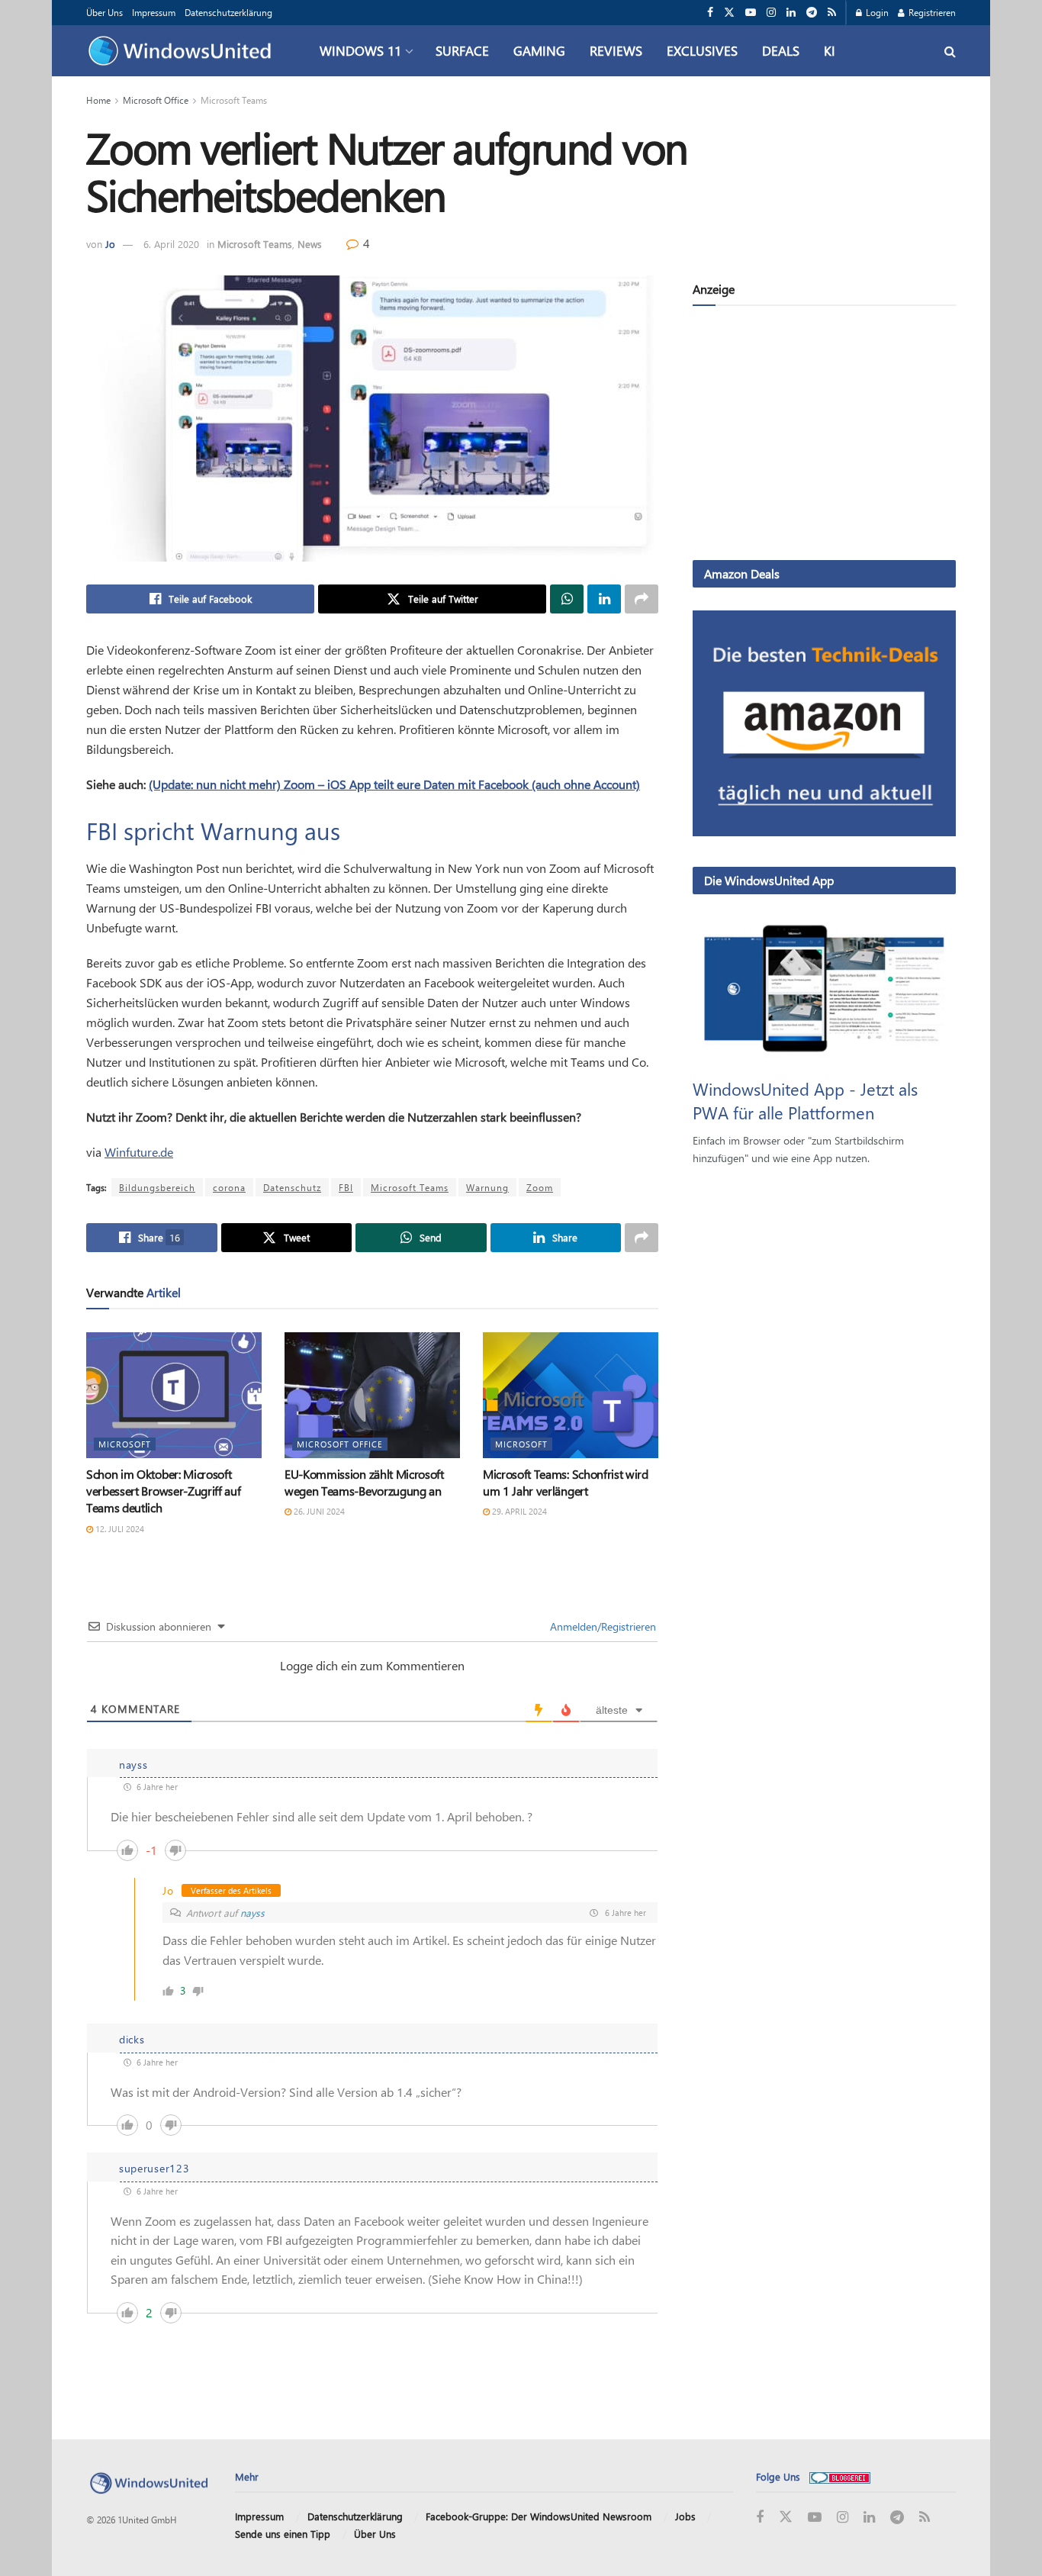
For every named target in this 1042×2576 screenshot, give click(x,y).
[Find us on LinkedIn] (791, 13)
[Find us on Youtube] (751, 13)
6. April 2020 (171, 244)
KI (830, 50)
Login (876, 12)
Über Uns (105, 12)
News (310, 244)
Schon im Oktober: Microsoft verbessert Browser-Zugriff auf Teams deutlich (163, 1491)
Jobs (685, 2516)
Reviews (616, 50)
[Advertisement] (824, 436)
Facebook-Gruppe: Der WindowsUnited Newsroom (539, 2516)
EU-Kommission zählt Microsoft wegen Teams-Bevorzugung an (364, 1482)
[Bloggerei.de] (840, 2476)
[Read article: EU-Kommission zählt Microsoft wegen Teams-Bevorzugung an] (372, 1395)
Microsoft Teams (234, 100)
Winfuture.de (139, 1152)
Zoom (540, 1187)
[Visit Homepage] (183, 51)
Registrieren (931, 12)
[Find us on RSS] (832, 13)
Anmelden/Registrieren (601, 1626)
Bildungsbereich (157, 1187)
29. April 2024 (518, 1511)
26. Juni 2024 (318, 1511)
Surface (462, 50)
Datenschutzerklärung (228, 12)
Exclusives (702, 50)
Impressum (154, 12)
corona (229, 1187)
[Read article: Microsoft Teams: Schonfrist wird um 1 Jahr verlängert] (571, 1395)
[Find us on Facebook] (710, 13)
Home (98, 100)
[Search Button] (950, 51)
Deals (781, 50)
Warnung (487, 1187)
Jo (110, 244)
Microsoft (125, 1444)
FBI (346, 1187)
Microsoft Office (156, 100)
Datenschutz (292, 1187)
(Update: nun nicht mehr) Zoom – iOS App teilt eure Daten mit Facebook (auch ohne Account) (394, 784)
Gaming (539, 50)
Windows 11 (360, 50)
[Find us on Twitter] (729, 13)
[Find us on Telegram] (812, 13)
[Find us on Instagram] (771, 13)
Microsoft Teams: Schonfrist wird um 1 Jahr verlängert (566, 1482)
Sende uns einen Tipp (283, 2534)
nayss (252, 1913)
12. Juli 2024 (119, 1529)
